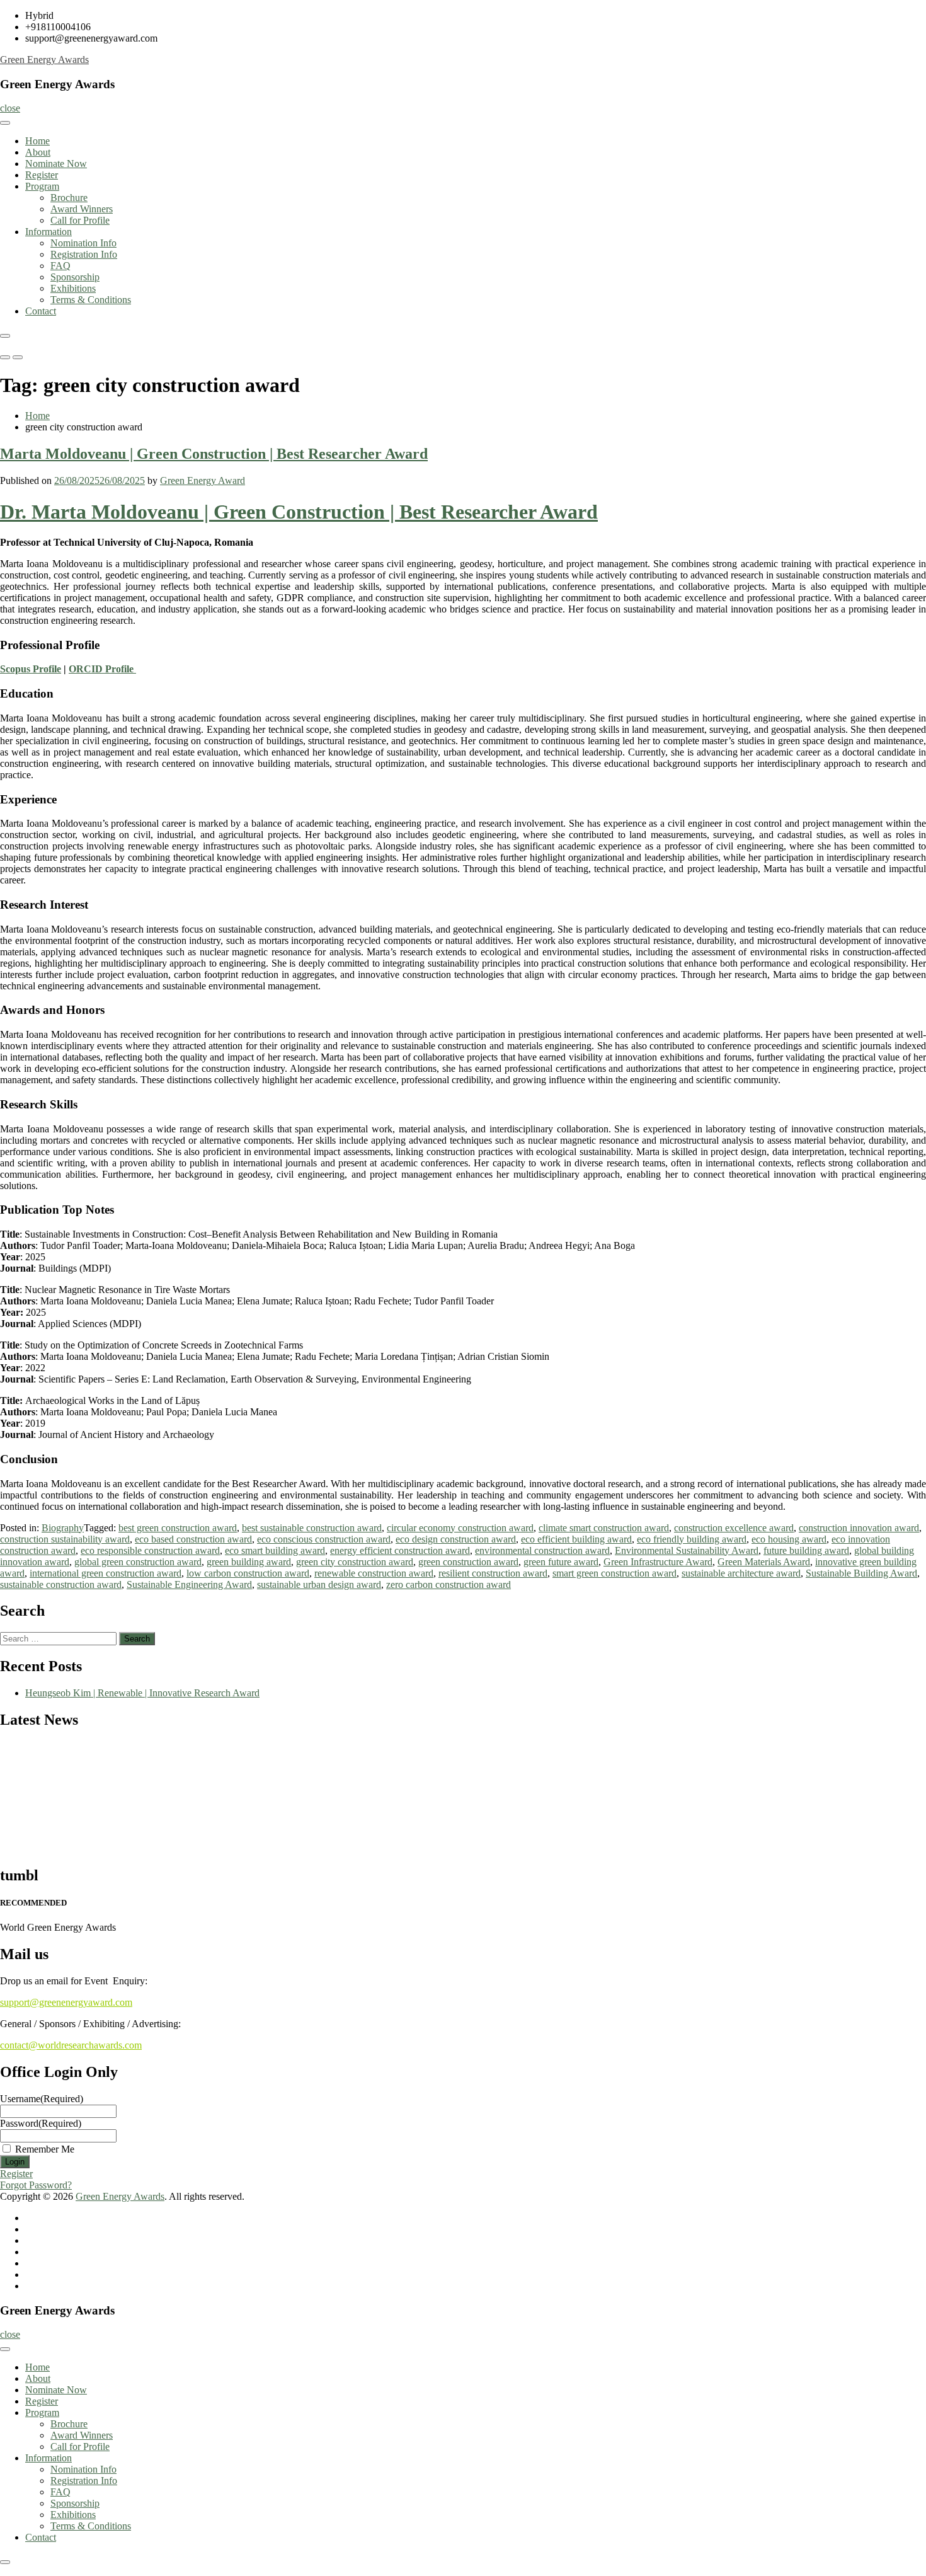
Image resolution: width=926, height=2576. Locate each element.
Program (42, 186)
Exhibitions (73, 288)
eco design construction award (456, 1539)
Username (42, 2099)
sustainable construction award (61, 1584)
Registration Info (84, 254)
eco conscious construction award (324, 1539)
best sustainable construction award (312, 1528)
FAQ (60, 266)
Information (49, 232)
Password (41, 2123)
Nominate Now (56, 164)
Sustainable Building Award (861, 1573)
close (10, 108)
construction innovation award (859, 1528)
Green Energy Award (203, 480)
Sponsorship (75, 277)
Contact (41, 311)
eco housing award (789, 1539)
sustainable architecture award (741, 1573)
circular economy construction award (460, 1528)
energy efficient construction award (400, 1550)
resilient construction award (493, 1573)
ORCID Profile (102, 669)
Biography (63, 1528)
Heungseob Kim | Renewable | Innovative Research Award (142, 1693)
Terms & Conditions (91, 300)
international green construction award (106, 1573)
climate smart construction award (604, 1528)
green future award (561, 1562)
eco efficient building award (576, 1539)
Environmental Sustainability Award (687, 1550)
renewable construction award (374, 1573)
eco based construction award (193, 1539)
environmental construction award (542, 1550)
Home (37, 141)
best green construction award (178, 1528)
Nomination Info (83, 243)
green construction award (468, 1562)
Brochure (69, 198)
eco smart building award (275, 1550)
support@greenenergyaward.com (66, 2002)
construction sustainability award (65, 1539)
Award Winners (82, 209)
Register (42, 175)
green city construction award (355, 1562)
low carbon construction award (248, 1573)
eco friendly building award (692, 1539)
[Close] (5, 336)
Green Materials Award (764, 1562)
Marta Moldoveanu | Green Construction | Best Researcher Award (214, 454)
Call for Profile (80, 220)
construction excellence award (734, 1528)
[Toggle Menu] (5, 123)
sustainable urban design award (319, 1584)
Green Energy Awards (44, 60)
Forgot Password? (36, 2185)
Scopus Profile (31, 669)
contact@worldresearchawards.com (71, 2045)
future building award (806, 1550)
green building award (249, 1562)
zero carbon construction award (449, 1584)
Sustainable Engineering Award (189, 1584)
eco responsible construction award (150, 1550)
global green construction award (138, 1562)
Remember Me (45, 2149)
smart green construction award (614, 1573)
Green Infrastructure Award (658, 1562)
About (38, 152)
